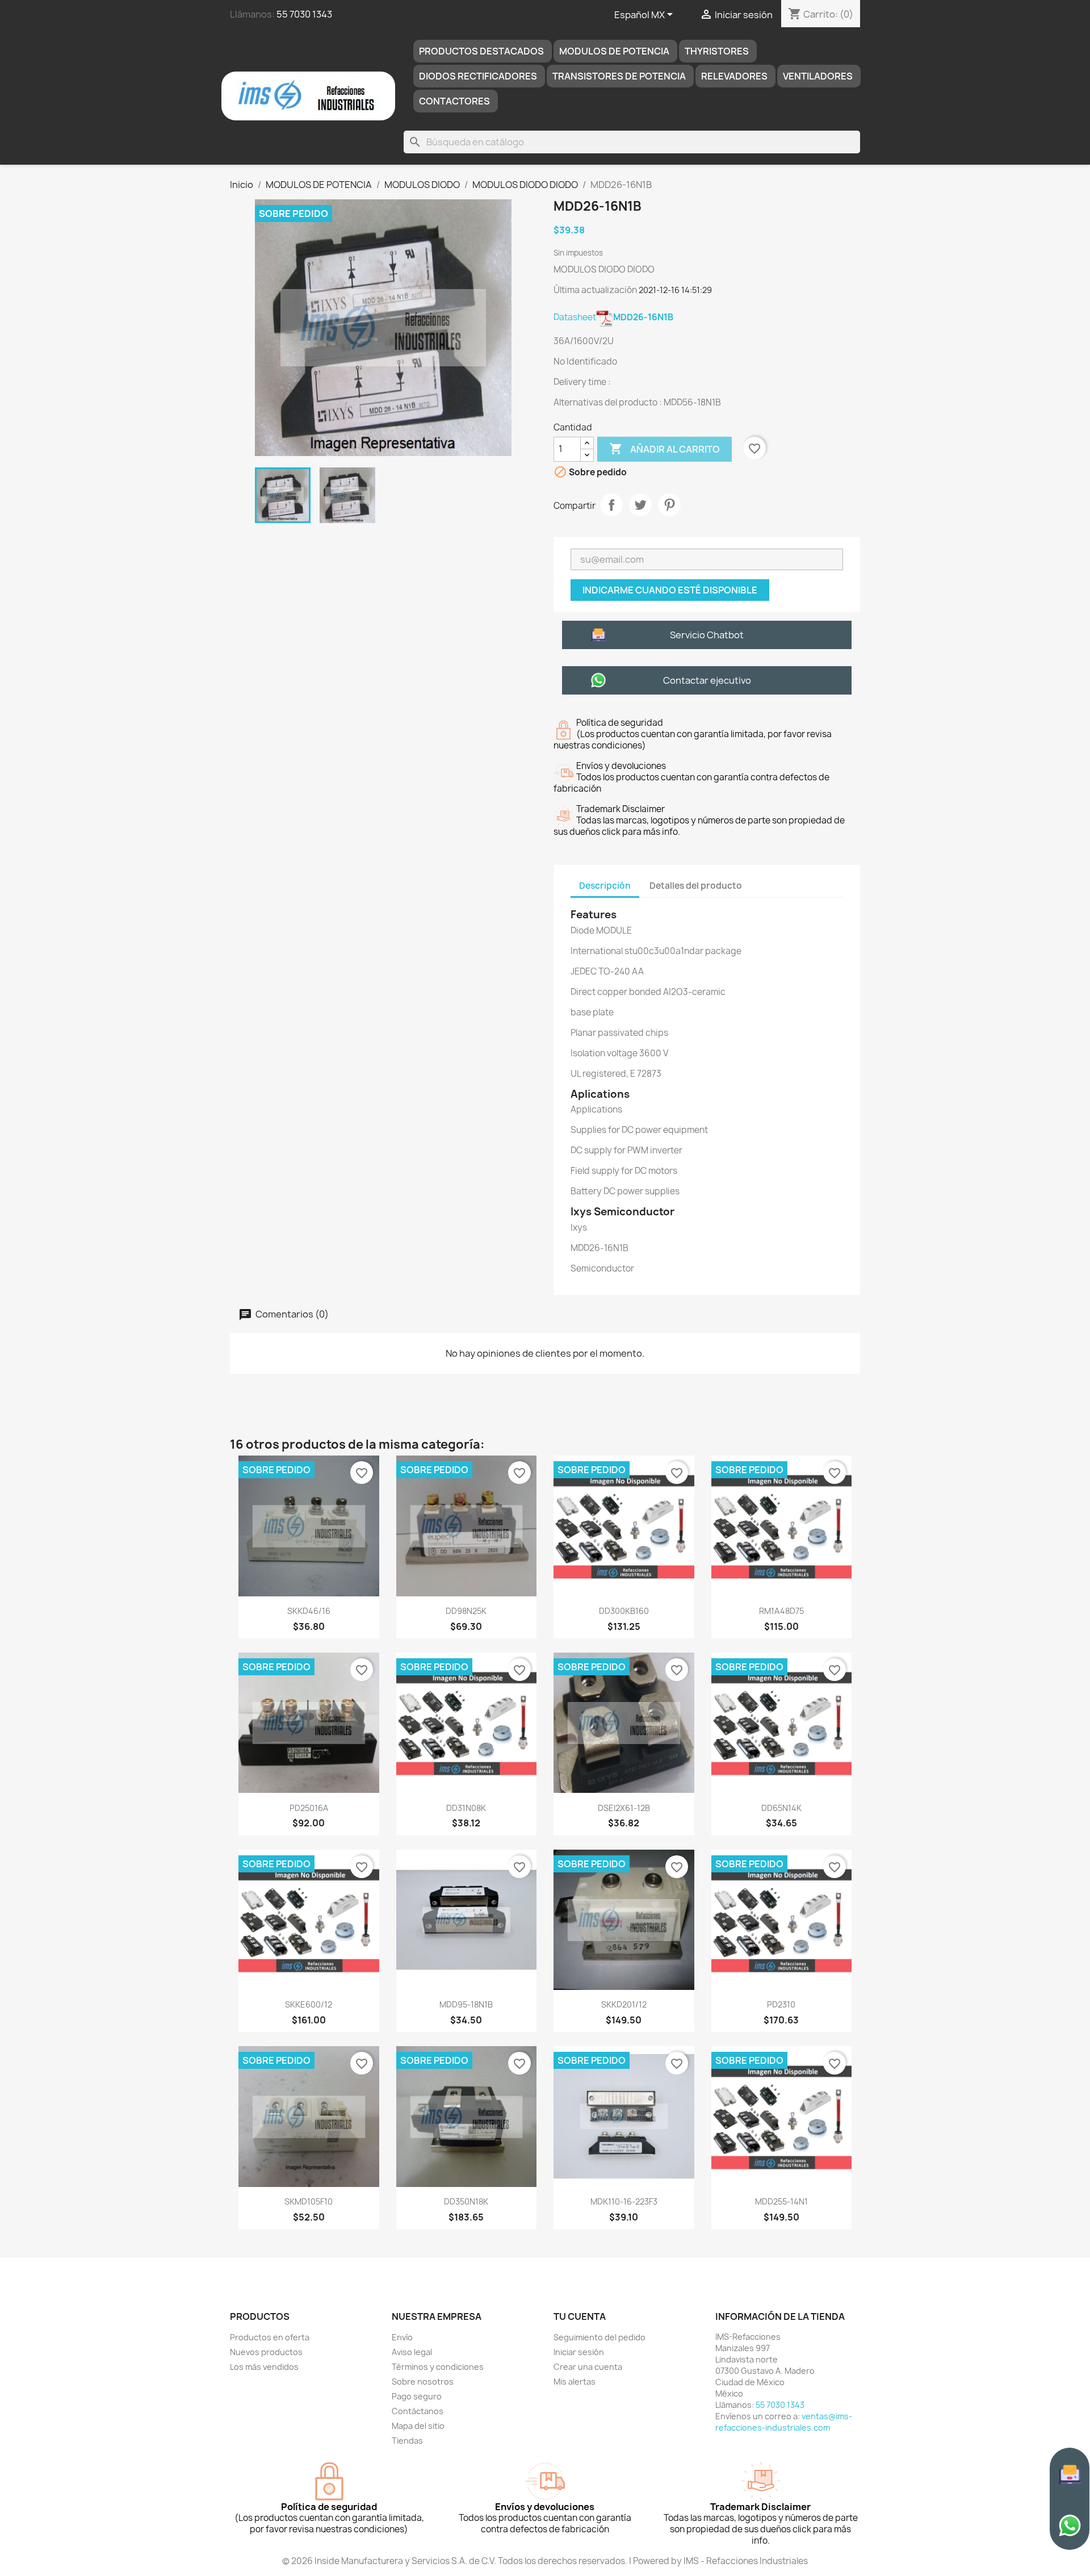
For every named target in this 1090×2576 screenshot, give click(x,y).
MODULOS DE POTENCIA (614, 51)
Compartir (611, 505)
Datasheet (613, 317)
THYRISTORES (717, 51)
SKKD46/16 (309, 1611)
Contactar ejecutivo (707, 680)
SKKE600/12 (309, 2004)
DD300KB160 (624, 1611)
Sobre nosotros (423, 2381)
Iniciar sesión (579, 2352)
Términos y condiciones (438, 2367)
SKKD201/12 (624, 2004)
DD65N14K (781, 1808)
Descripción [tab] (605, 886)
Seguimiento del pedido (599, 2337)
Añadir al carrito (665, 449)
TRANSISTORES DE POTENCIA (619, 76)
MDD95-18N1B (466, 2004)
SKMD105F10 (309, 2201)
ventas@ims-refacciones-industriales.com (784, 2422)
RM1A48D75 (781, 1611)
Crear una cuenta (588, 2367)
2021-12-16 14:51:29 (675, 290)
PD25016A (309, 1808)
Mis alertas (575, 2381)
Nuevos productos (266, 2352)
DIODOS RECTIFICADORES (478, 76)
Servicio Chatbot (707, 635)
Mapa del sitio (418, 2426)
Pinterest (669, 505)
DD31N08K (466, 1808)
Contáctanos (418, 2411)
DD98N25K (466, 1611)
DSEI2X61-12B (624, 1808)
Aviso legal (412, 2352)
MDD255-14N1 (781, 2201)
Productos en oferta (270, 2337)
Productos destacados (481, 51)
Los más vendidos (264, 2367)
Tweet (640, 505)
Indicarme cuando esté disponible (670, 590)
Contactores (454, 101)
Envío (402, 2337)
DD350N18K (466, 2201)
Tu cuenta (580, 2316)
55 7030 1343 (304, 14)
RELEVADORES (734, 76)
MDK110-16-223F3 (624, 2201)
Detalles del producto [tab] (696, 886)
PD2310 (781, 2004)
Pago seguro (417, 2396)
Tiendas (407, 2441)
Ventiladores (818, 76)
